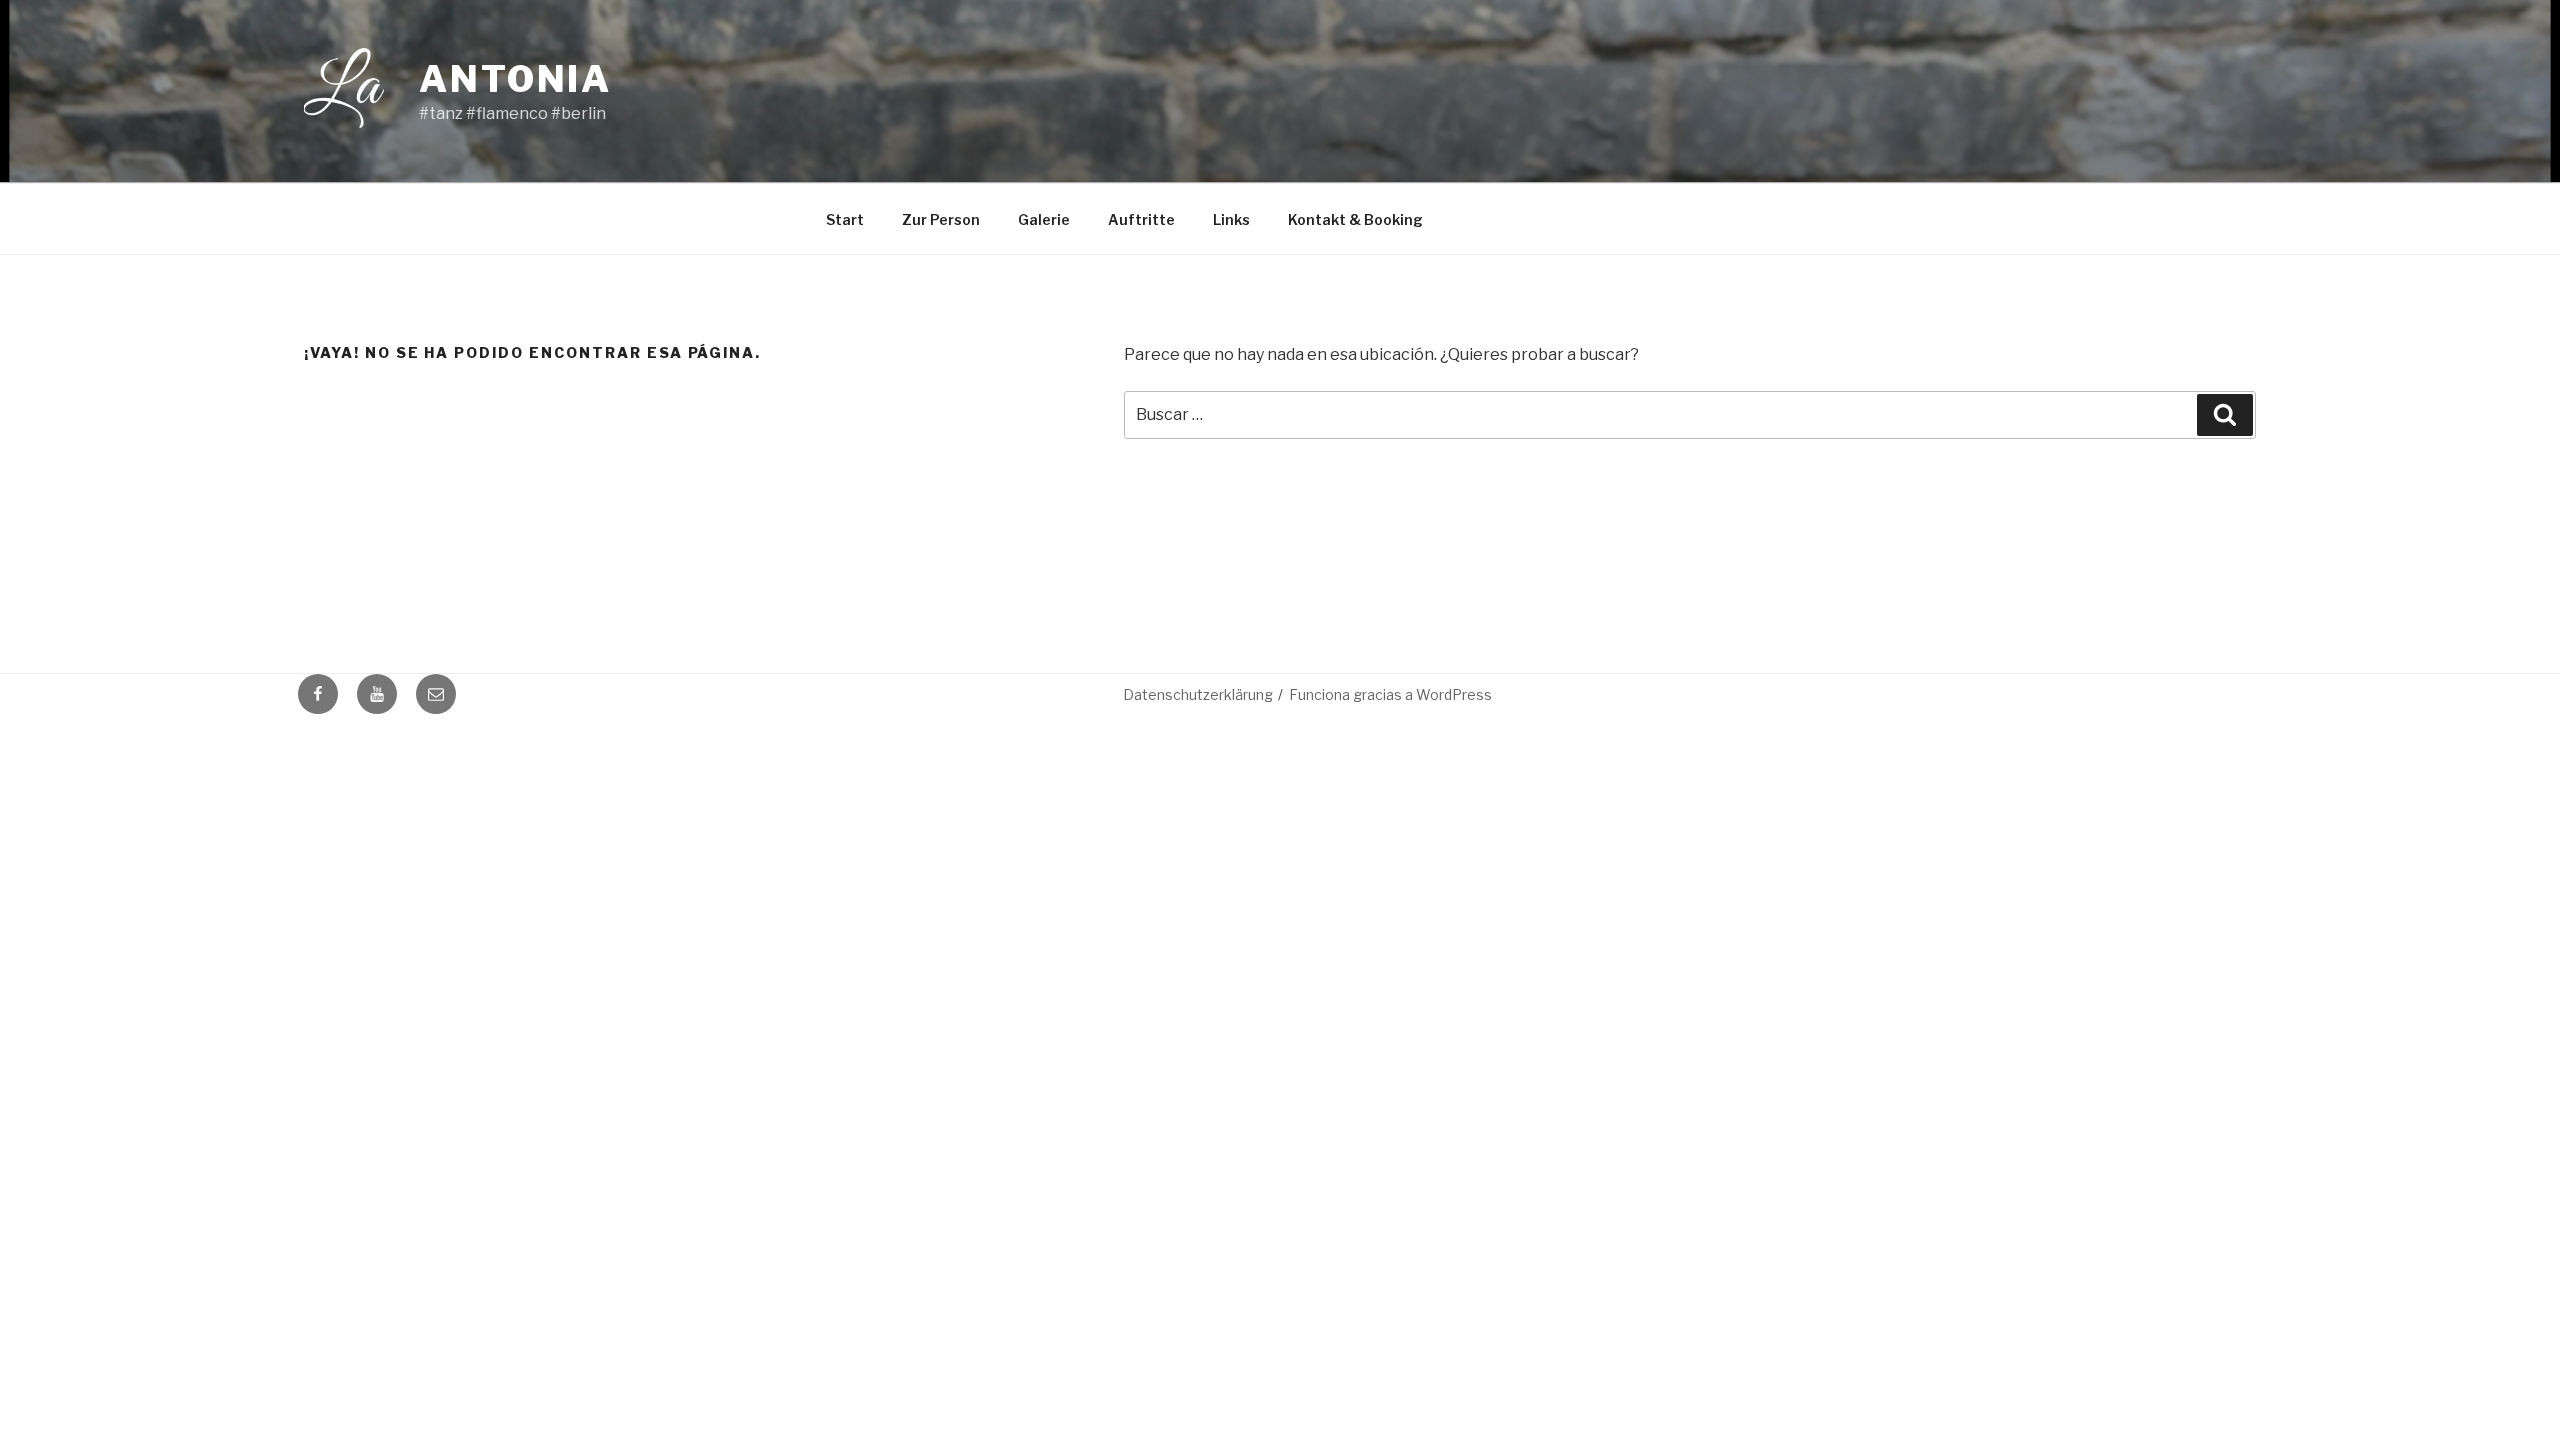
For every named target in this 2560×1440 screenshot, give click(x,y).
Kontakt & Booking (1355, 219)
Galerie (1044, 219)
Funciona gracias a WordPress (1390, 694)
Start (845, 219)
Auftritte (1141, 219)
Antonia (515, 79)
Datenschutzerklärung (1198, 694)
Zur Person (941, 219)
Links (1231, 219)
